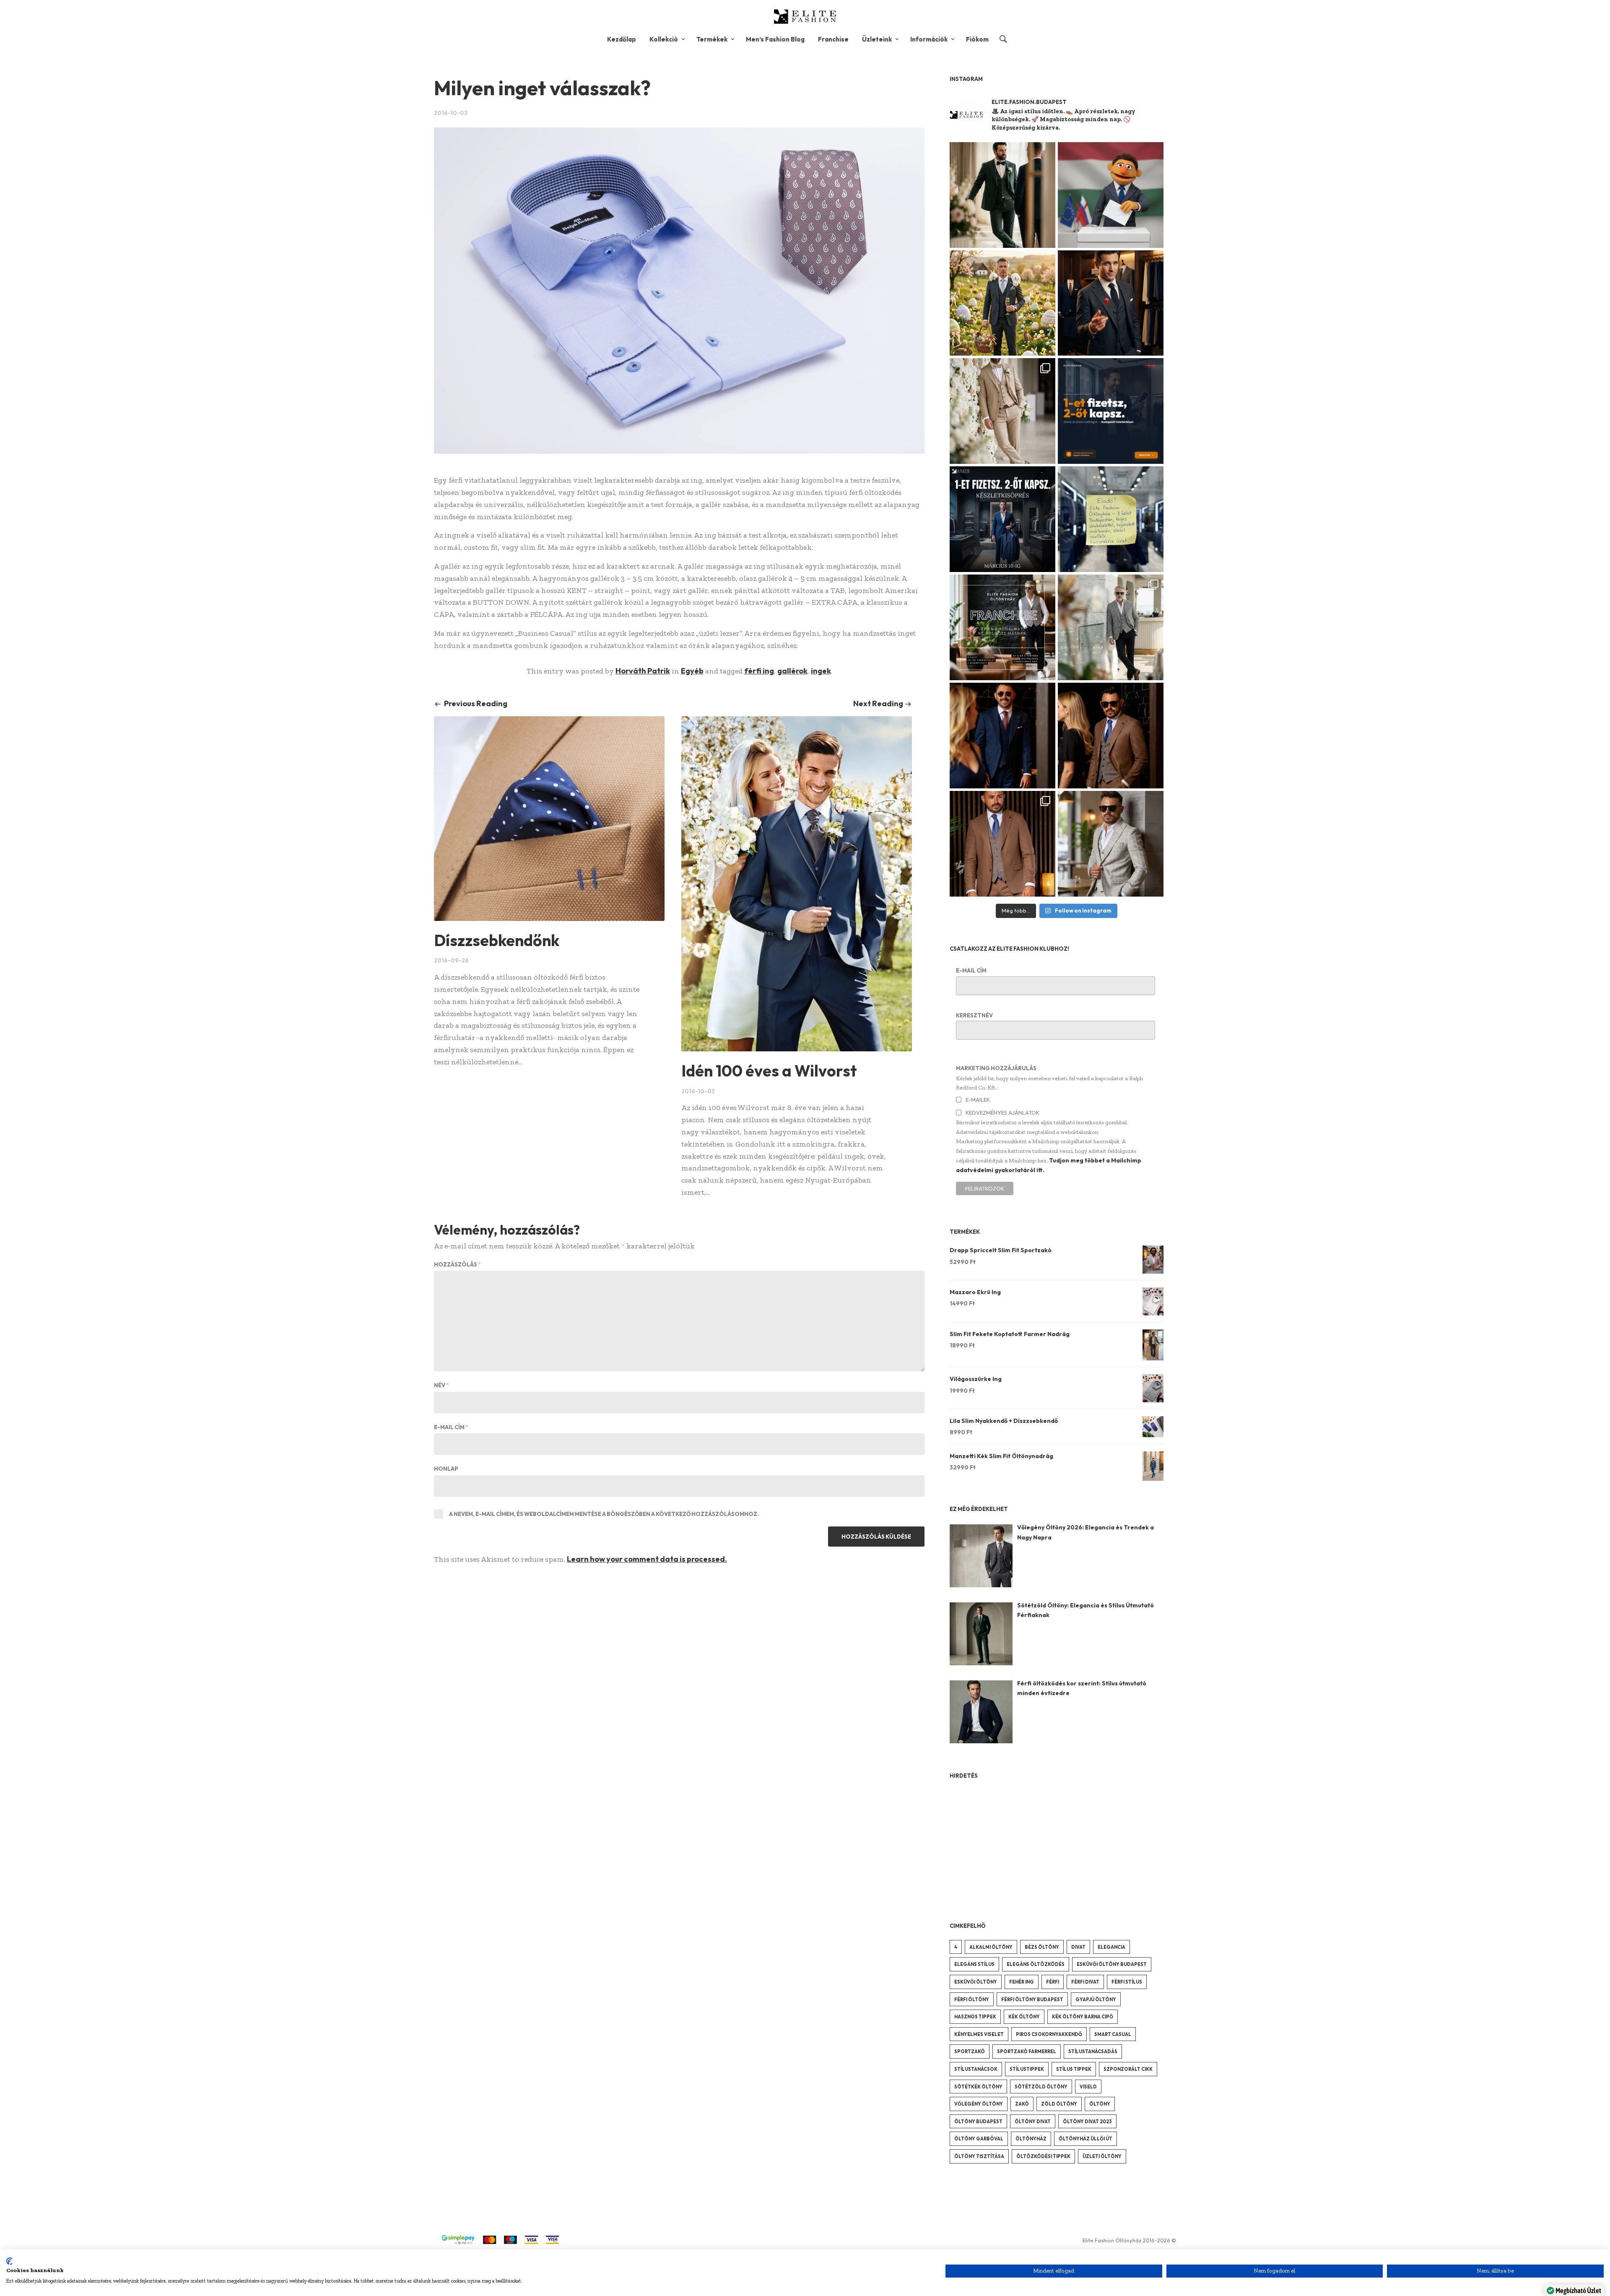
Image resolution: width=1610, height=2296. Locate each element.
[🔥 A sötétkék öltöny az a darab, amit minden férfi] (1002, 736)
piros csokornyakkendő (1049, 2034)
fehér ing (1022, 1982)
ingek (821, 671)
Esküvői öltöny (976, 1982)
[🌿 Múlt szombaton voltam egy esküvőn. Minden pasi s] (1002, 195)
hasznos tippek (975, 2017)
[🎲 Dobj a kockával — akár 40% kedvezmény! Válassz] (1111, 303)
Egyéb (692, 671)
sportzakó (970, 2052)
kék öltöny (1024, 2017)
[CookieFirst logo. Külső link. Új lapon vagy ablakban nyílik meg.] (9, 2261)
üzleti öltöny (1102, 2156)
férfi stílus (1127, 1982)
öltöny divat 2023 (1087, 2122)
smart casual (1113, 2034)
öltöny (1100, 2104)
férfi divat (1085, 1982)
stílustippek (1027, 2069)
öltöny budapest (978, 2122)
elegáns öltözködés (1036, 1964)
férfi (1053, 1982)
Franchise (833, 39)
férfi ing (759, 671)
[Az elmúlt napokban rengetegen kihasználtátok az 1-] (1111, 411)
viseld (1088, 2087)
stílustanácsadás (1093, 2052)
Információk (929, 39)
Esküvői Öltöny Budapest (1112, 1964)
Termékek (712, 39)
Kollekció (664, 39)
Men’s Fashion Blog (775, 39)
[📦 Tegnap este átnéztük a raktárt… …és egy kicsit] (1002, 411)
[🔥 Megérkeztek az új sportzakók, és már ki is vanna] (1111, 627)
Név (441, 1385)
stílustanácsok (976, 2069)
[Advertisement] (1013, 1842)
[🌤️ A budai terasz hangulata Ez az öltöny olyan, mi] (1111, 844)
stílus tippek (1074, 2069)
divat (1078, 1947)
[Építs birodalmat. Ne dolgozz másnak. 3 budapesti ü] (1002, 627)
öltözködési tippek (1043, 2156)
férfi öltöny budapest (1032, 2000)
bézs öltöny (1042, 1947)
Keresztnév (974, 1015)
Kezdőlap (622, 39)
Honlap (446, 1469)
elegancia (1111, 1947)
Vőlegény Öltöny (979, 2104)
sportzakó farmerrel (1027, 2052)
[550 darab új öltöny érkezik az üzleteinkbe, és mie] (1002, 519)
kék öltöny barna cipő (1083, 2017)
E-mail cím (451, 1427)
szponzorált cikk (1128, 2069)
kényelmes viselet (979, 2034)
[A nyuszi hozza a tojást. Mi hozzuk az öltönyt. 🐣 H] (1002, 303)
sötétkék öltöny (978, 2087)
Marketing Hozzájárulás (996, 1068)
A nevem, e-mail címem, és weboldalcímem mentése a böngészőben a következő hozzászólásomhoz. (604, 1514)
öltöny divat (1033, 2122)
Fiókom (977, 39)
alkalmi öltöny (991, 1947)
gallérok (792, 671)
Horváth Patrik (643, 671)
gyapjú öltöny (1096, 2000)
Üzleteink (877, 39)
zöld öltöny (1059, 2104)
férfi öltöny (972, 2000)
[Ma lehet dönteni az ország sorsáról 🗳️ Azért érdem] (1111, 195)
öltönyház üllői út (1085, 2139)
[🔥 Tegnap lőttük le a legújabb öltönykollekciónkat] (1002, 844)
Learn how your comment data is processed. (647, 1559)
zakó (1022, 2104)
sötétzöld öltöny (1041, 2087)
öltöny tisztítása (979, 2156)
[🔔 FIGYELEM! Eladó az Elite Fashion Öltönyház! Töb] (1111, 519)
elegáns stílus (974, 1964)
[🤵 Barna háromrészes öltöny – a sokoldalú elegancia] (1111, 736)
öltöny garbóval (979, 2139)
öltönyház (1031, 2139)
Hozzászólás (457, 1264)
